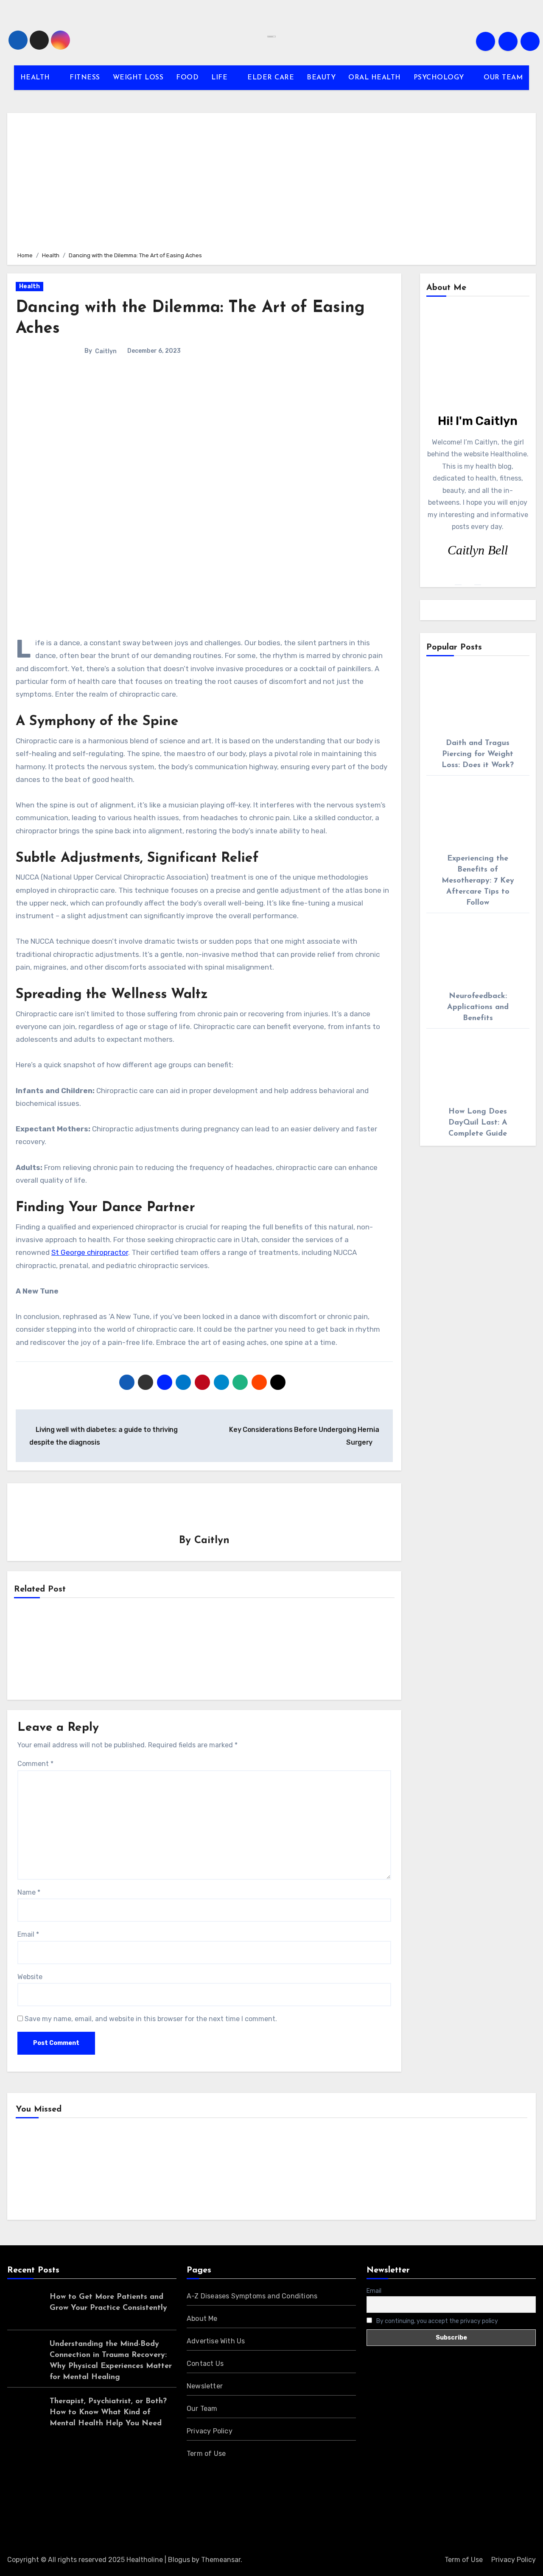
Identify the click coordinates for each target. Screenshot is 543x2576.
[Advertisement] (273, 181)
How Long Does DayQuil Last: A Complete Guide (478, 1123)
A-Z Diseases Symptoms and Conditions (252, 2296)
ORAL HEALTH (375, 78)
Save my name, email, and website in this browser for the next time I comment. (151, 2019)
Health (29, 286)
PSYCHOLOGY (440, 78)
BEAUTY (321, 78)
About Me (202, 2319)
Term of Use (206, 2454)
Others (171, 2171)
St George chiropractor (90, 1252)
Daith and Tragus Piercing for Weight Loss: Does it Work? (478, 754)
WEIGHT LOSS (138, 78)
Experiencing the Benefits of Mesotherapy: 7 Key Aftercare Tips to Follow (478, 881)
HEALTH (36, 78)
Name (29, 1892)
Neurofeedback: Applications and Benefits (478, 1007)
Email (28, 1934)
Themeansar (221, 2560)
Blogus (179, 2560)
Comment (35, 1764)
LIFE (221, 78)
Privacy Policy (210, 2431)
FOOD (187, 78)
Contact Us (205, 2364)
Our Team (202, 2409)
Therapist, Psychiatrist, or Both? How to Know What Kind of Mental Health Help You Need (108, 2413)
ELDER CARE (271, 78)
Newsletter (205, 2386)
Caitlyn (106, 351)
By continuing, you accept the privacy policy (437, 2321)
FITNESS (85, 78)
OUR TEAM (503, 78)
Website (30, 1977)
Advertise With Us (216, 2341)
